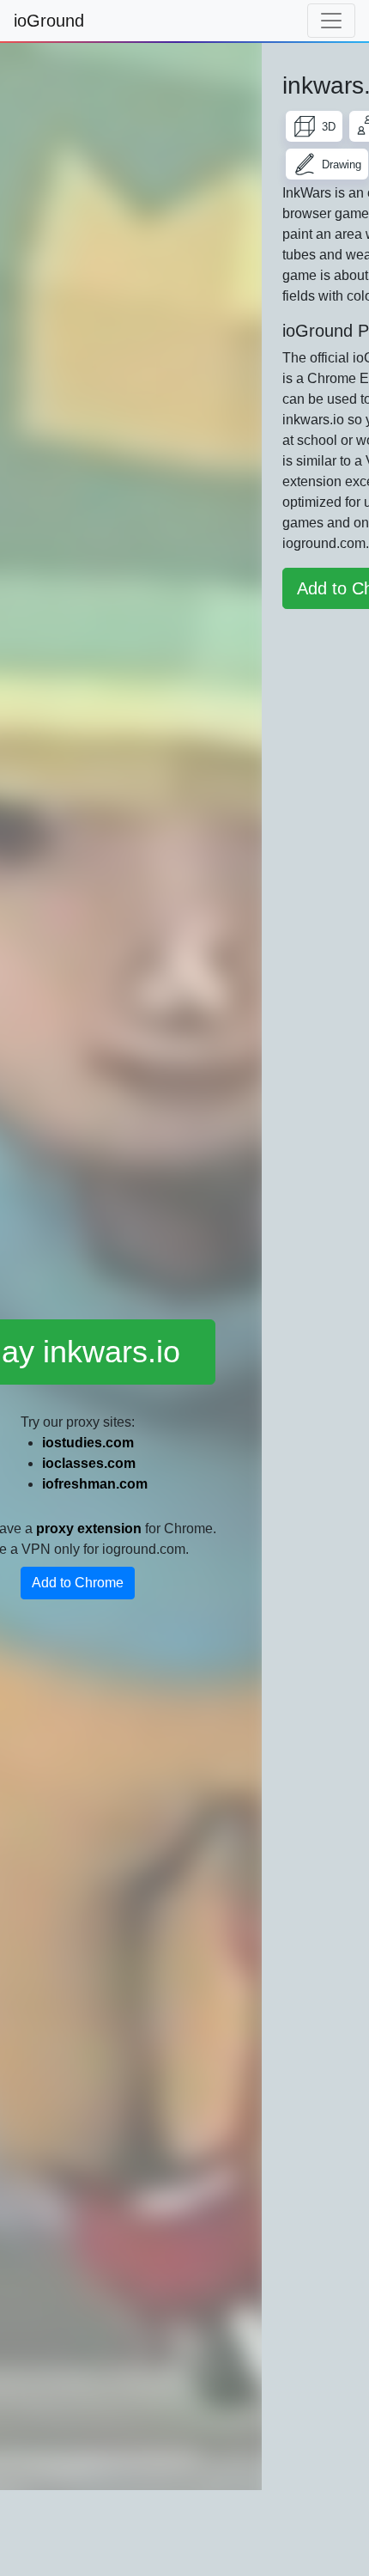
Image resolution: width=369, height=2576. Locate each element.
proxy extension (89, 1529)
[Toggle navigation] (331, 21)
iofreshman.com (95, 1484)
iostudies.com (88, 1443)
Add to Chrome (78, 1583)
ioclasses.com (89, 1463)
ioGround (49, 21)
